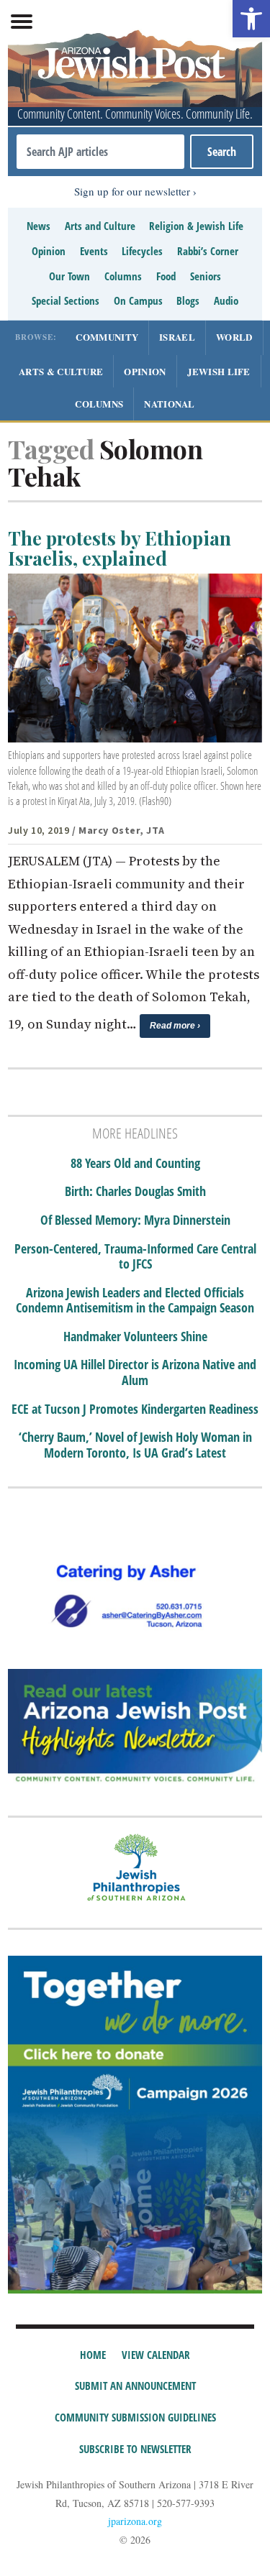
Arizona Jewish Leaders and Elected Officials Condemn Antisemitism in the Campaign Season (135, 1301)
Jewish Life (219, 371)
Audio (226, 300)
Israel (177, 337)
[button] (251, 19)
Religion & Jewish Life (196, 226)
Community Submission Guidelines (135, 2417)
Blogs (188, 300)
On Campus (138, 300)
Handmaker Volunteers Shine (135, 1337)
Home (93, 2355)
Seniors (206, 276)
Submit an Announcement (135, 2386)
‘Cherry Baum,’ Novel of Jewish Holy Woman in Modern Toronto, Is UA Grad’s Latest (135, 1445)
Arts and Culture (100, 226)
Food (166, 276)
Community (107, 337)
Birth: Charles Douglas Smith (135, 1192)
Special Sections (66, 300)
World (234, 337)
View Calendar (156, 2355)
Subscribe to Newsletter (135, 2449)
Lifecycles (142, 251)
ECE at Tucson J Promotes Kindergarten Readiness (135, 1409)
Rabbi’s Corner (208, 251)
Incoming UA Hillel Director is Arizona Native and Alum (135, 1372)
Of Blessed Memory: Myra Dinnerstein (135, 1220)
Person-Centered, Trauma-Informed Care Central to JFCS (135, 1257)
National (169, 404)
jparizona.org (135, 2521)
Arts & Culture (61, 371)
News (39, 226)
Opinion (49, 251)
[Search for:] (100, 152)
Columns (123, 276)
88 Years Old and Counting (135, 1164)
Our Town (69, 276)
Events (94, 251)
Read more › (175, 1026)
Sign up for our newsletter (132, 191)
